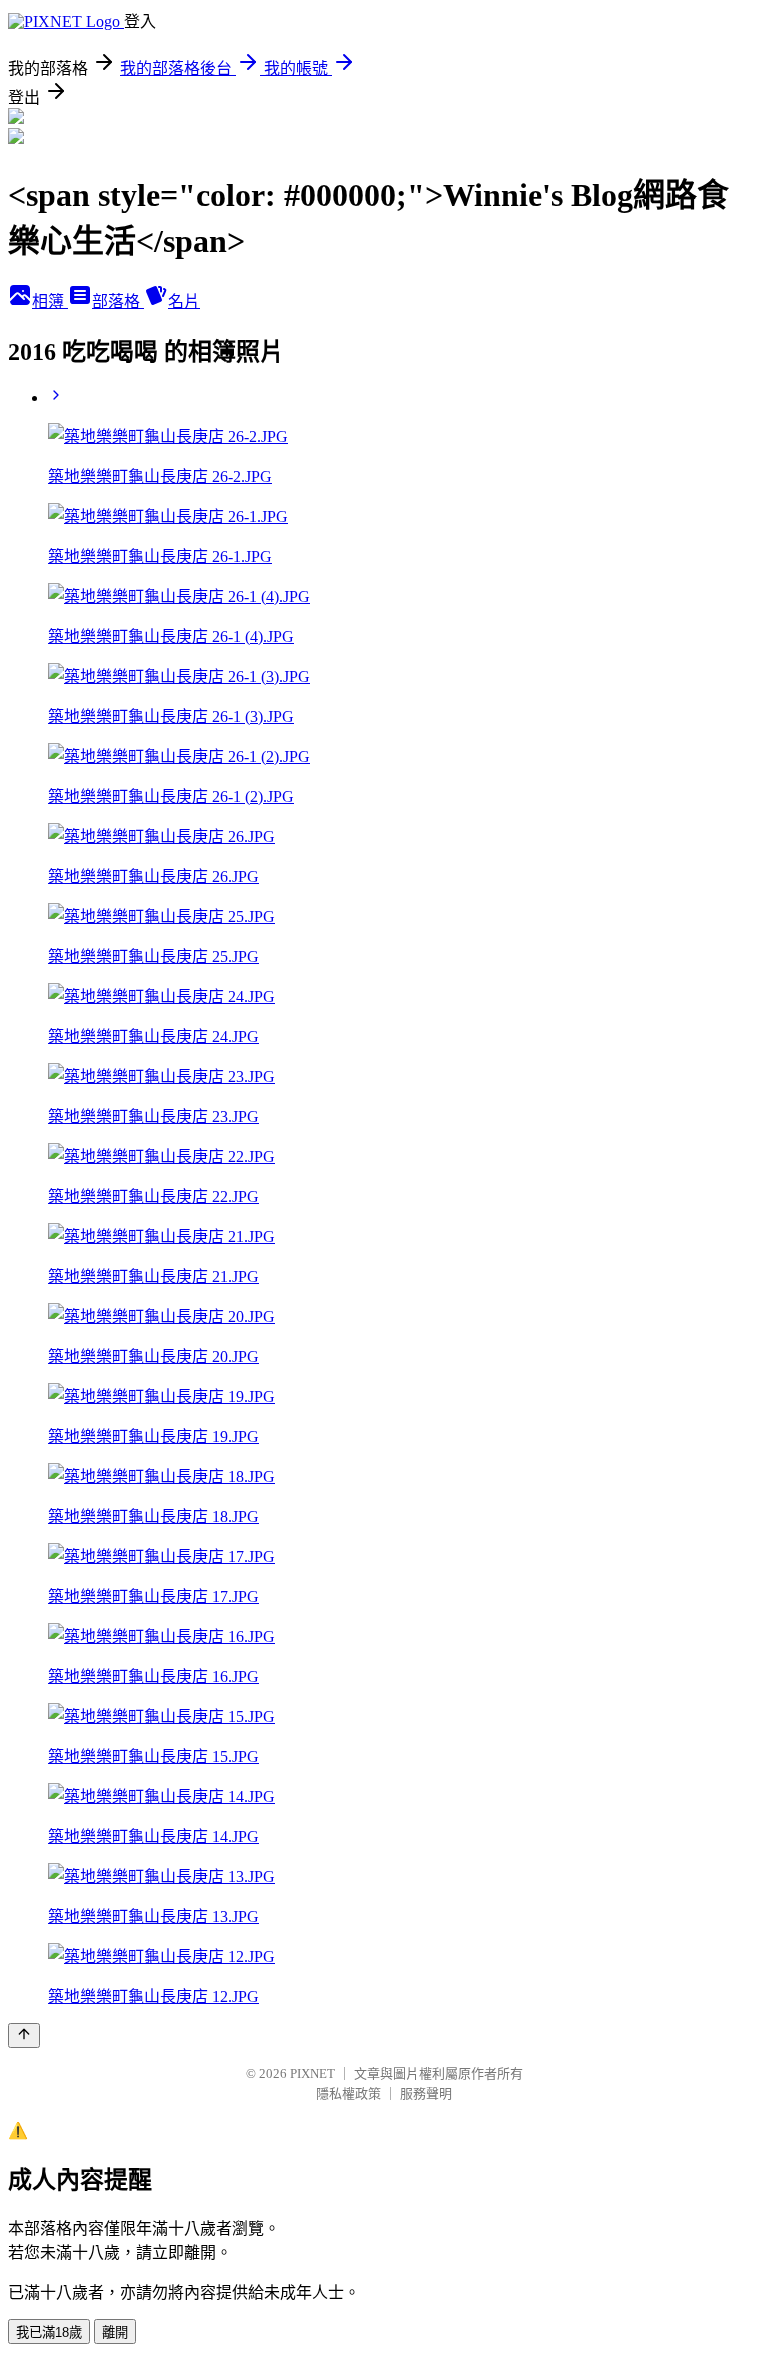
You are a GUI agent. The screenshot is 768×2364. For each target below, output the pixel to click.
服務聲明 (426, 2093)
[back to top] (24, 2035)
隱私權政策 (348, 2093)
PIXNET (312, 2073)
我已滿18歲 (49, 2332)
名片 (184, 301)
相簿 (50, 301)
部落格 (118, 301)
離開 (115, 2332)
